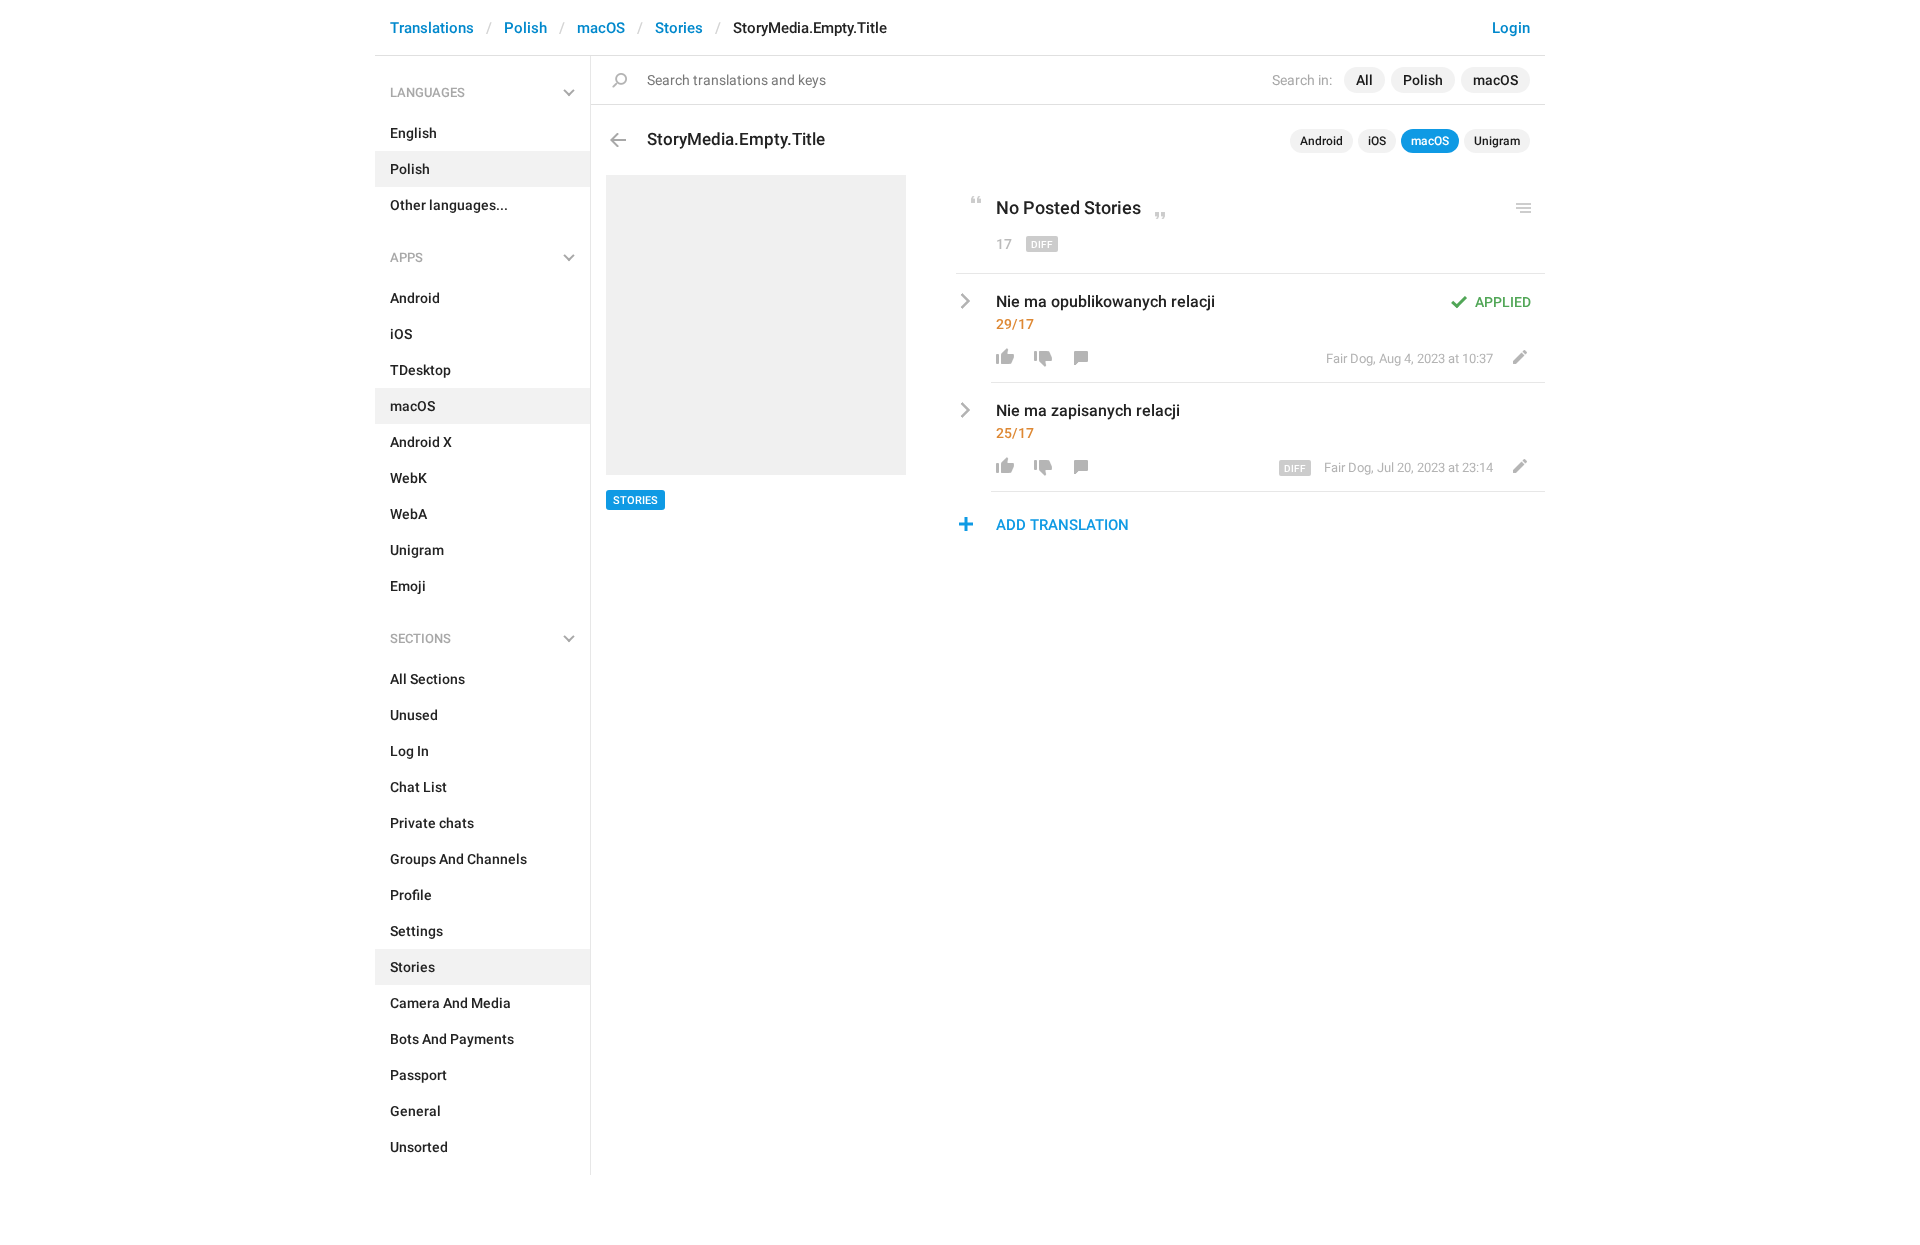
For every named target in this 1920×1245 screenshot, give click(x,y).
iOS (1377, 141)
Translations (432, 28)
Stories (679, 28)
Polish (525, 28)
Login (1511, 28)
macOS (601, 28)
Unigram (1497, 141)
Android (1321, 141)
